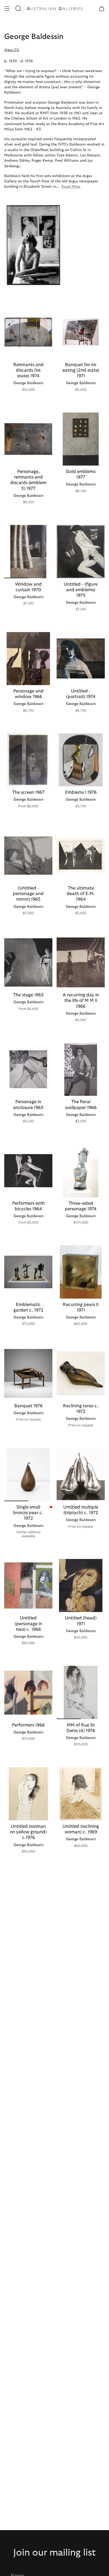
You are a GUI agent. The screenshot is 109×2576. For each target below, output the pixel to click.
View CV (12, 50)
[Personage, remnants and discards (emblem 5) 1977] (28, 439)
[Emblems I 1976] (81, 760)
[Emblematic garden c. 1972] (28, 1272)
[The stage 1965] (28, 962)
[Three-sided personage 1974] (81, 1171)
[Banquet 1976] (28, 1373)
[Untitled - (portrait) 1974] (81, 659)
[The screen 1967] (28, 760)
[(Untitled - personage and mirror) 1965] (28, 856)
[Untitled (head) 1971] (81, 1585)
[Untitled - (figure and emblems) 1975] (81, 551)
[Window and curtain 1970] (28, 551)
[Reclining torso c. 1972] (81, 1373)
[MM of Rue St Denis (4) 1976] (81, 1692)
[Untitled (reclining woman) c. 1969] (81, 1794)
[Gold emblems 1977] (81, 439)
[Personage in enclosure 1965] (28, 1069)
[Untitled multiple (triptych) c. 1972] (81, 1475)
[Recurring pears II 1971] (81, 1272)
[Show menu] (7, 8)
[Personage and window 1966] (28, 659)
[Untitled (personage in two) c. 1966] (28, 1585)
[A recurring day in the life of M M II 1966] (81, 962)
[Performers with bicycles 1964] (28, 1171)
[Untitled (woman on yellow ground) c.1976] (28, 1794)
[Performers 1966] (28, 1692)
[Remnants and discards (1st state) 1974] (28, 332)
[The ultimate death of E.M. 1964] (81, 856)
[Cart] (102, 8)
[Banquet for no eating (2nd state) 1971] (81, 332)
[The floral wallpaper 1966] (81, 1069)
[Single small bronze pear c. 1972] (28, 1475)
